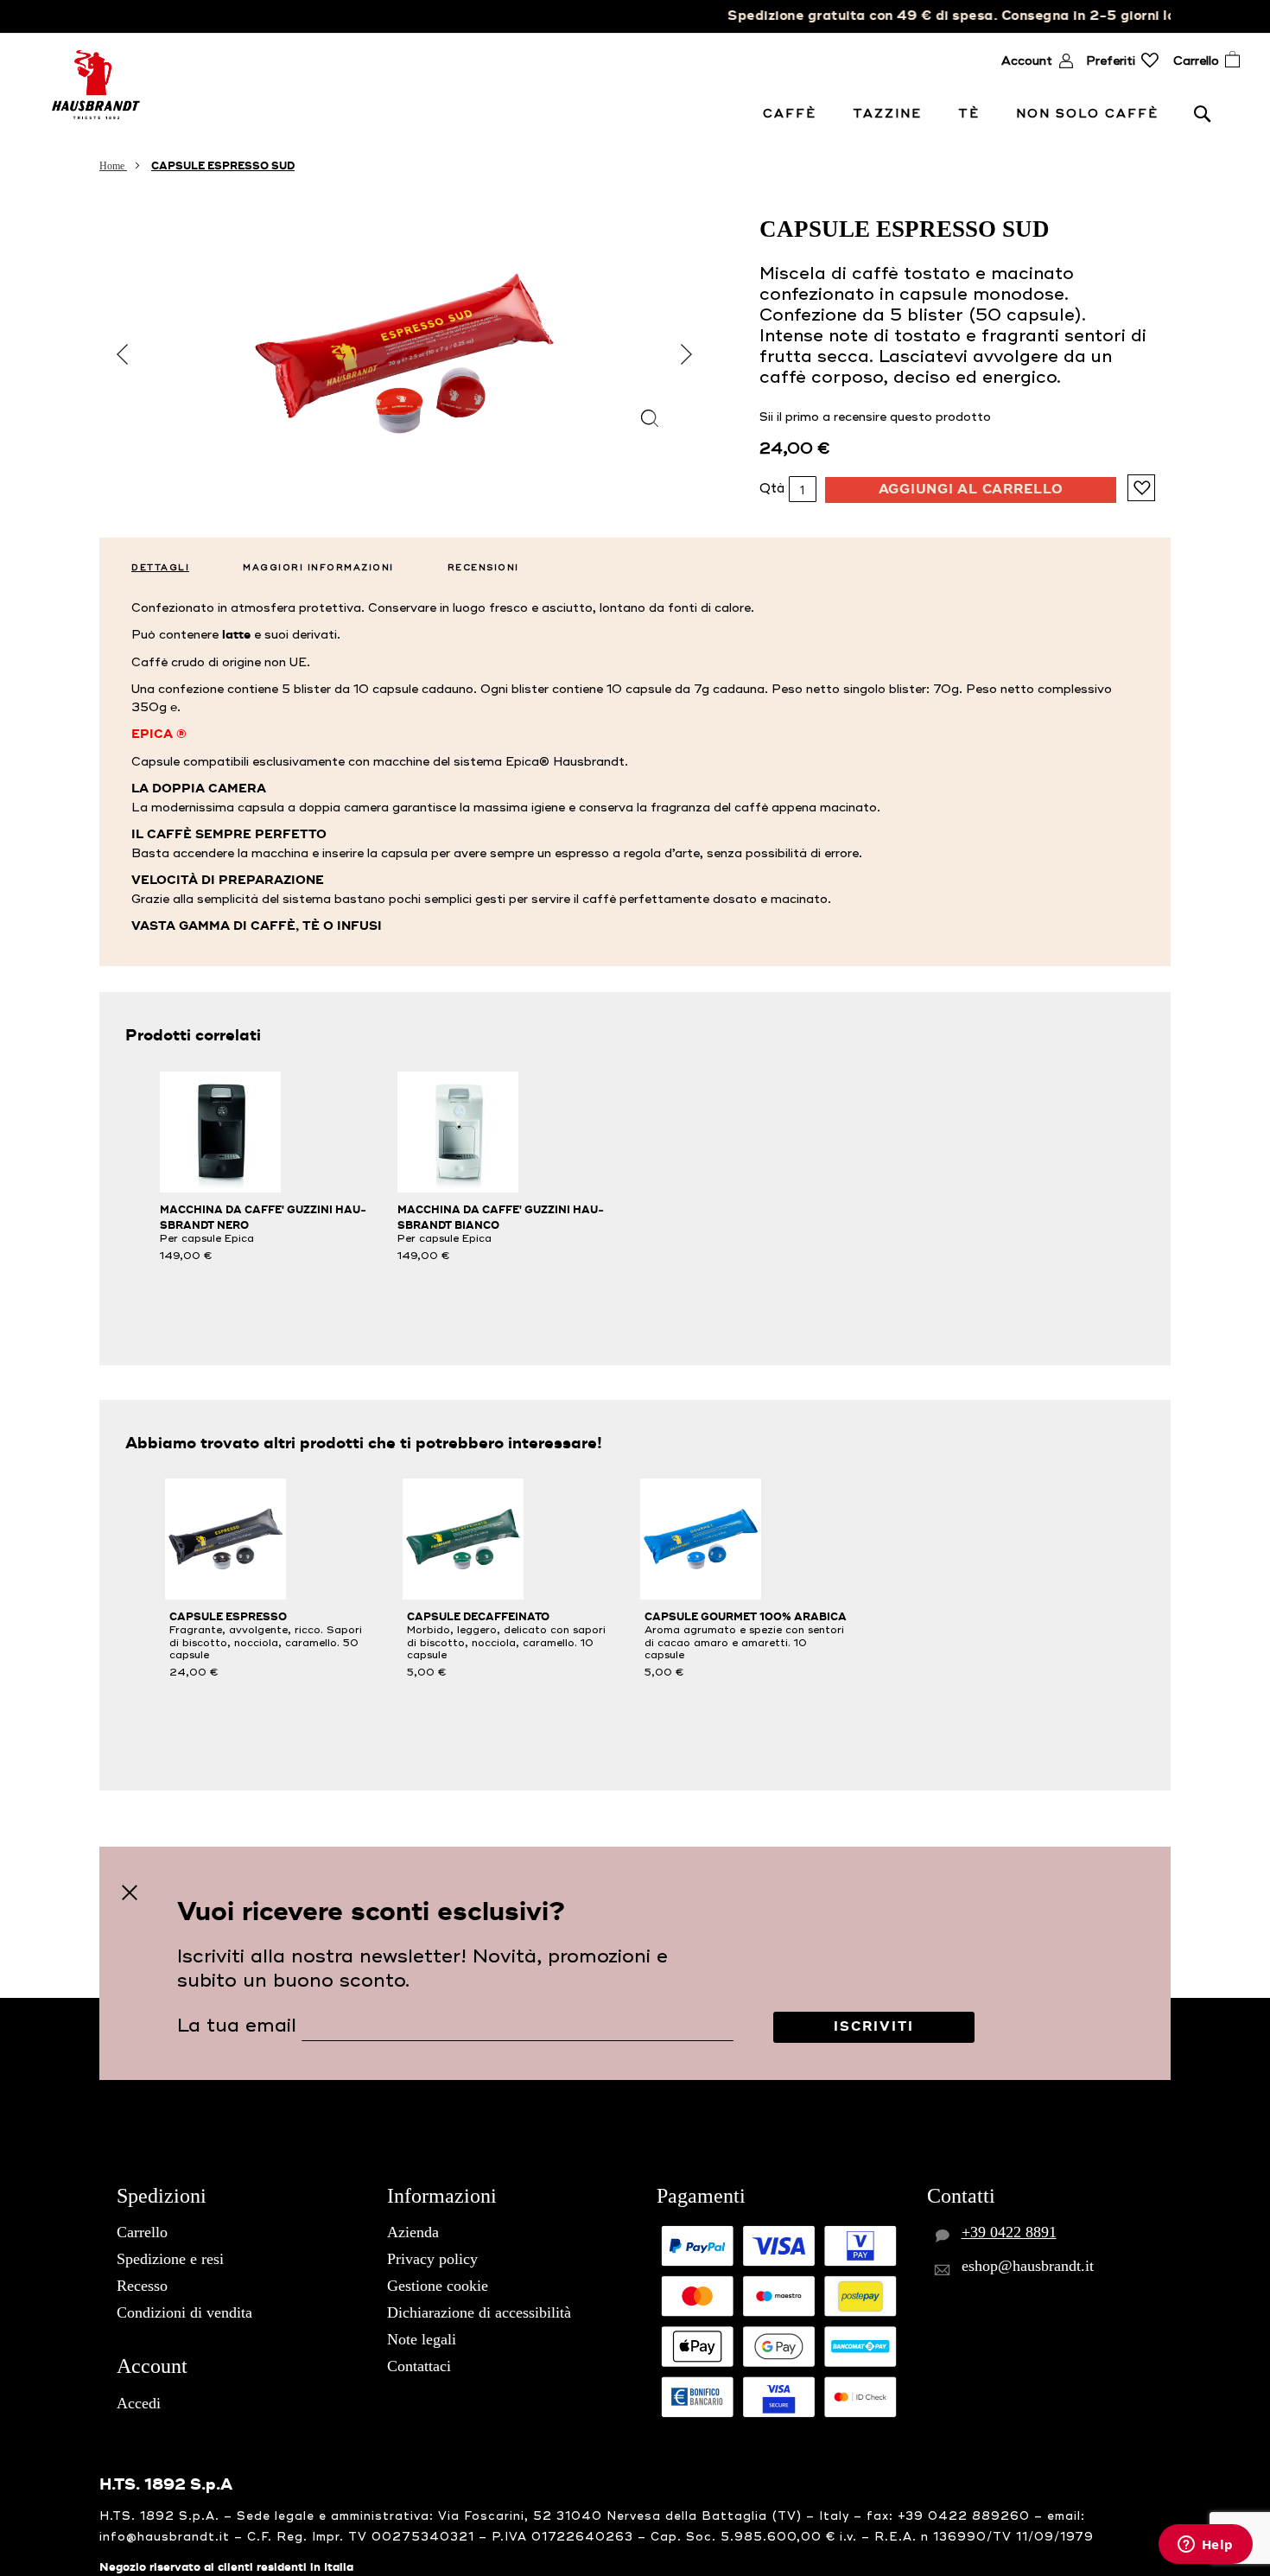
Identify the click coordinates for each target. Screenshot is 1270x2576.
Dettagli (160, 567)
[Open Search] (1203, 113)
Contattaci (419, 2366)
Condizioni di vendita (184, 2312)
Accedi (139, 2403)
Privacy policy (432, 2259)
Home (113, 166)
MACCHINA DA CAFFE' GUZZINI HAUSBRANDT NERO (263, 1218)
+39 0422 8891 (1009, 2232)
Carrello (142, 2232)
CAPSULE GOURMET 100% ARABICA (746, 1617)
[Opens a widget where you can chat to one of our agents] (1205, 2546)
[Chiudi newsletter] (130, 1893)
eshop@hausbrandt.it (1028, 2266)
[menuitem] (793, 114)
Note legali (422, 2339)
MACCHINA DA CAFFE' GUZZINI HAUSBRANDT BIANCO (501, 1218)
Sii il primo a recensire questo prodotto (875, 417)
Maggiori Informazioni (318, 567)
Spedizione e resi (170, 2259)
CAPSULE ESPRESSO (228, 1617)
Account (1027, 61)
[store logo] (96, 85)
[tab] (153, 563)
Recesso (142, 2286)
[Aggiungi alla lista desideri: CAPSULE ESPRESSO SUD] (1141, 488)
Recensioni (483, 567)
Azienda (413, 2232)
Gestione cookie (438, 2286)
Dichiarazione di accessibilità (479, 2312)
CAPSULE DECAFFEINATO (478, 1617)
